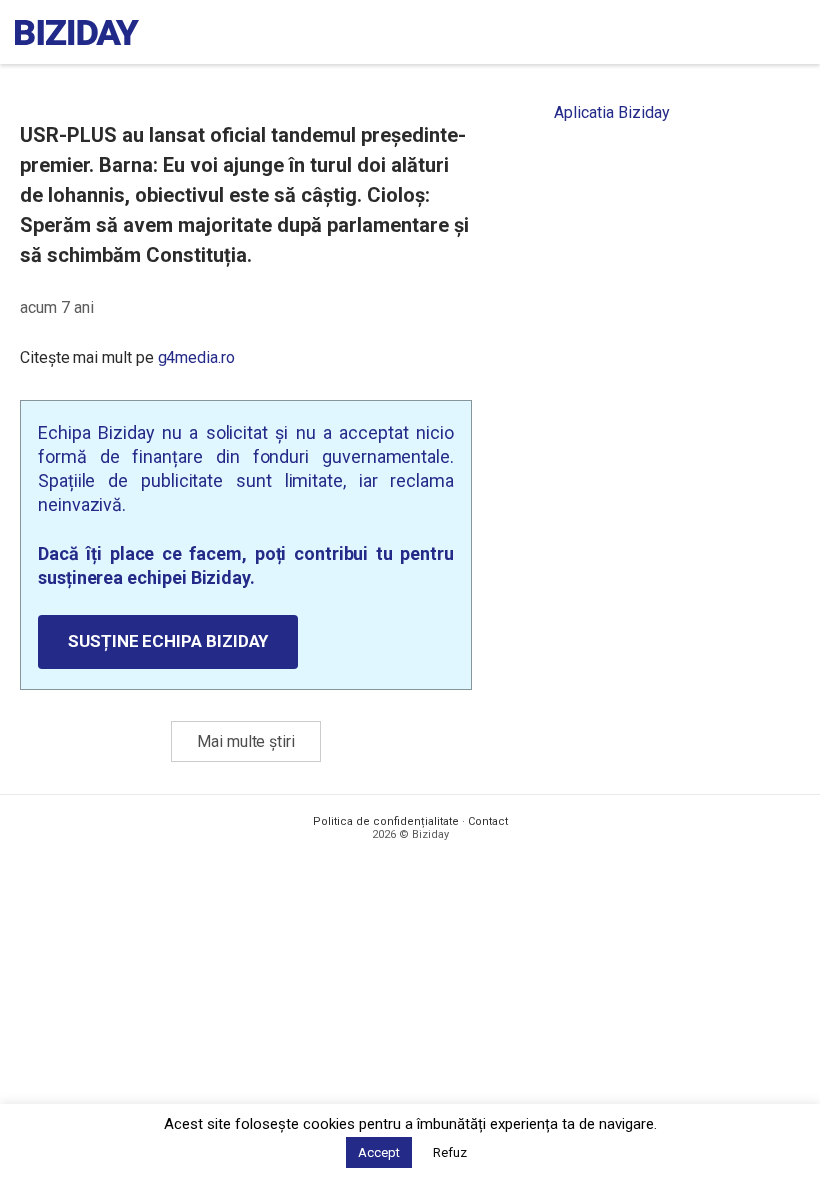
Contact (488, 821)
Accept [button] (379, 1152)
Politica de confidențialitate (386, 821)
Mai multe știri (246, 741)
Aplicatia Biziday (612, 112)
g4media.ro (196, 357)
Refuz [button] (450, 1152)
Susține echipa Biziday (168, 641)
